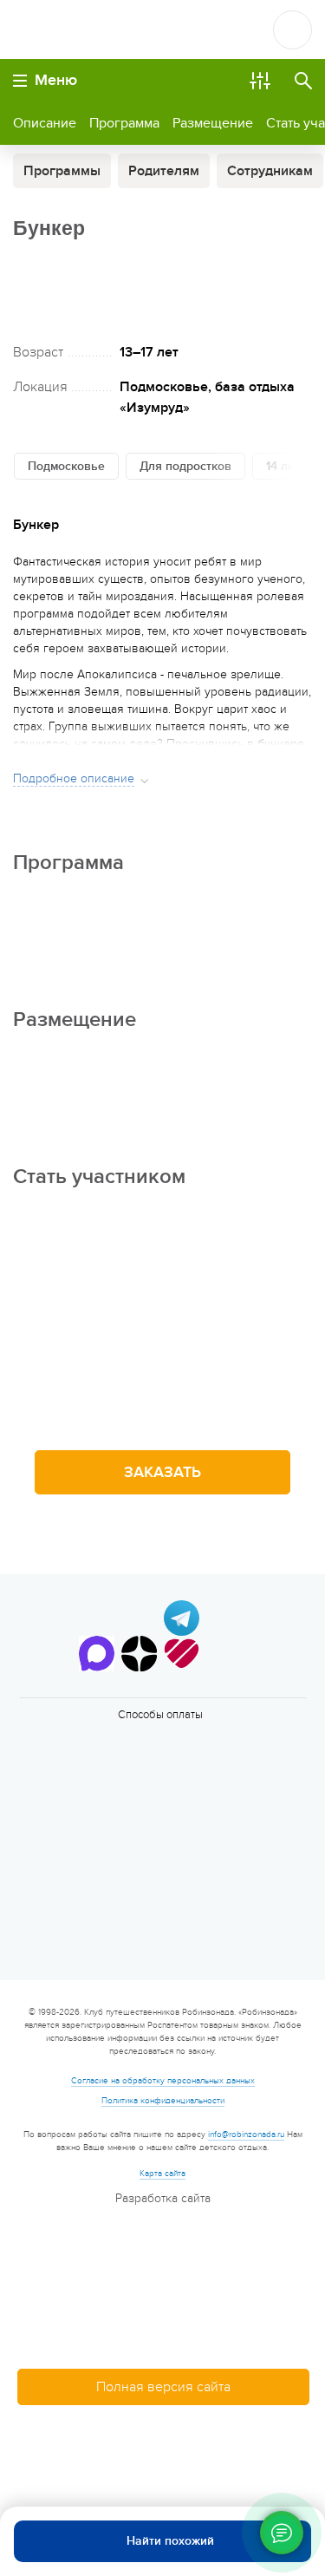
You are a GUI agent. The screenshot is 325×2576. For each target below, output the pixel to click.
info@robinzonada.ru (246, 2135)
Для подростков (185, 466)
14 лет (283, 466)
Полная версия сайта (163, 2387)
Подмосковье (66, 466)
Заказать (162, 1472)
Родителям (164, 171)
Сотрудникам (270, 171)
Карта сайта (162, 2174)
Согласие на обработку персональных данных (163, 2081)
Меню (56, 80)
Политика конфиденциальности (163, 2101)
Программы (62, 171)
